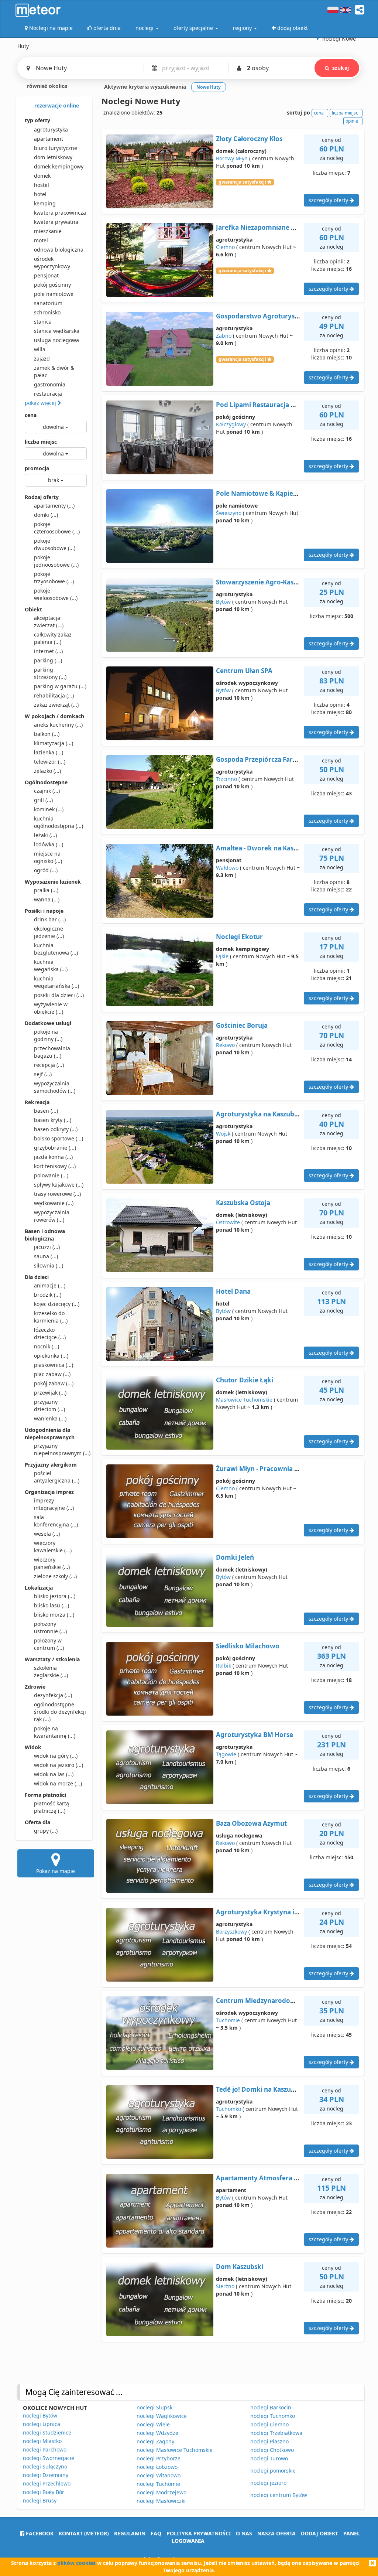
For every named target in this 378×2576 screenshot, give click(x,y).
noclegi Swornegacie (49, 2458)
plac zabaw (52, 1374)
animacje (50, 1285)
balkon (47, 734)
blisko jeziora (55, 1596)
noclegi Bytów (40, 2415)
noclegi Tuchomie (158, 2484)
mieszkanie (48, 231)
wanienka (50, 1418)
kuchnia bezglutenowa (56, 949)
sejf (43, 1074)
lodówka (49, 844)
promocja (37, 468)
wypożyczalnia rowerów (52, 1216)
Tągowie (226, 1754)
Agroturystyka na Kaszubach (261, 1114)
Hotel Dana (233, 1291)
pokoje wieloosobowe (56, 594)
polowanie (51, 1175)
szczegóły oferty (329, 200)
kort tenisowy (55, 1166)
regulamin (130, 2533)
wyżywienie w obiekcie (51, 1008)
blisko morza (54, 1615)
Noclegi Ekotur (239, 937)
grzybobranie (55, 1148)
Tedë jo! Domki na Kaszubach (261, 2089)
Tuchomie (228, 2020)
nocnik (47, 1346)
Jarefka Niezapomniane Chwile (264, 227)
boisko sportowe (59, 1138)
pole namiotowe (54, 294)
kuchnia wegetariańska (56, 982)
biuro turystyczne (56, 148)
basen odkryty (56, 1129)
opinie (352, 121)
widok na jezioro (59, 1765)
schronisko (47, 312)
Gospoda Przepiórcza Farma (259, 759)
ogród (46, 870)
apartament (49, 139)
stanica (43, 322)
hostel (42, 185)
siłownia (49, 1265)
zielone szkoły (55, 1576)
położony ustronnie (50, 1628)
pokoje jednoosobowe (56, 561)
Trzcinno (226, 779)
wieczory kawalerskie (53, 1547)
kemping (45, 203)
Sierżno (225, 2286)
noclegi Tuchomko (273, 2416)
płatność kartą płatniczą (51, 1807)
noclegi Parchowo (45, 2449)
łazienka (49, 752)
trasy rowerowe (57, 1194)
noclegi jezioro (268, 2483)
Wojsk (223, 1134)
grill (43, 800)
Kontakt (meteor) (84, 2533)
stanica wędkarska (57, 331)
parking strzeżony (50, 673)
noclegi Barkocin (271, 2407)
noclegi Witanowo (159, 2475)
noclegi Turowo (269, 2458)
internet (48, 651)
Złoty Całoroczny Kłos (249, 139)
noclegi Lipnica (42, 2424)
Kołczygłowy (231, 424)
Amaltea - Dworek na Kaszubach (266, 848)
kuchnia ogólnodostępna (59, 822)
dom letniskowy (53, 157)
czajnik (47, 791)
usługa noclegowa (56, 340)
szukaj (341, 68)
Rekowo (225, 1045)
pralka (46, 890)
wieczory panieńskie (52, 1563)
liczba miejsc (41, 442)
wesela (47, 1534)
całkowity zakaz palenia (53, 638)
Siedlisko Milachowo (248, 1646)
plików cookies (76, 2563)
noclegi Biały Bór (44, 2492)
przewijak (50, 1393)
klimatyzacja (54, 743)
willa (40, 349)
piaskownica (54, 1365)
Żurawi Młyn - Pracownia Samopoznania (278, 1469)
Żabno (224, 336)
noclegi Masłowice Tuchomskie (175, 2450)
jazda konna (53, 1157)
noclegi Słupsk (154, 2407)
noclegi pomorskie (273, 2471)
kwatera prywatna (56, 222)
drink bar (50, 919)
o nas (244, 2533)
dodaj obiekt (319, 2533)
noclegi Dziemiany (46, 2475)
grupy (46, 1831)
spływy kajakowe (59, 1185)
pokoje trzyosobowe (54, 578)
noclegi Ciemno (269, 2424)
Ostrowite (228, 1222)
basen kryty (53, 1120)
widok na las (54, 1774)
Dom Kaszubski (240, 2267)
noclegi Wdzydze (157, 2433)
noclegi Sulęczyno (45, 2466)
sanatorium (48, 303)
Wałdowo (227, 868)
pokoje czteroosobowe (57, 528)
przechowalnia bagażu (52, 1052)
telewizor (50, 762)
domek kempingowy (59, 166)
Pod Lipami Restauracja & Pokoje (267, 405)
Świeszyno (229, 513)
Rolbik (224, 1666)
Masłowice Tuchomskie (244, 1400)
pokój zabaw (54, 1383)
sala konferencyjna (56, 1521)
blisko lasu (51, 1605)
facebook (39, 2533)
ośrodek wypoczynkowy (52, 262)
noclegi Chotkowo (272, 2450)
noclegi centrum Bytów (279, 2495)
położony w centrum (49, 1644)
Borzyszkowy (231, 1932)
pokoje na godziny (48, 1035)
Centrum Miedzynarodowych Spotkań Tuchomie (291, 2001)
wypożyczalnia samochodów (55, 1087)
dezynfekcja (53, 1695)
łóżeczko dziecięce (50, 1333)
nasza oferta (276, 2533)
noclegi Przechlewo (47, 2483)
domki (46, 515)
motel (41, 240)
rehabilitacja (54, 695)
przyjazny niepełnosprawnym (60, 1449)
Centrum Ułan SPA (244, 671)
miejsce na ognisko (48, 857)
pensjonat (46, 275)
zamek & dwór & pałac (54, 371)
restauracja (48, 394)
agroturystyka (51, 129)
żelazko (47, 771)
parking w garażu (60, 686)
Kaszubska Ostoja (243, 1203)
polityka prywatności (199, 2533)
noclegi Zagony (155, 2441)
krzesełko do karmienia (51, 1317)
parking (48, 660)
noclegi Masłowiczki (161, 2501)
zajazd (42, 359)
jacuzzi (47, 1247)
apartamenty (54, 506)
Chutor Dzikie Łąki (245, 1380)
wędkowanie (54, 1203)
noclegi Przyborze (159, 2458)
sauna (46, 1256)
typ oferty (37, 120)
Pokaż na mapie (56, 1871)
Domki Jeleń (235, 1557)
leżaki (45, 835)
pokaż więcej (41, 403)
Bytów (223, 602)
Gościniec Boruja (242, 1025)
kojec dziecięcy (57, 1304)
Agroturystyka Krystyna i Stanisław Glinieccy (285, 1912)
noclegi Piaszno (269, 2441)
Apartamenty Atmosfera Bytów (265, 2178)
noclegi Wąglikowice (162, 2416)
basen (46, 1111)
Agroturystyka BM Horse (255, 1735)
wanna (47, 899)
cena (31, 415)
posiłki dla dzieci (59, 995)
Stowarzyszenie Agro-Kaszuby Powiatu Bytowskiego (297, 582)
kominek (49, 809)
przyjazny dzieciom (49, 1405)
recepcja (49, 1065)
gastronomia (50, 384)
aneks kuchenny (58, 725)
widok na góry (56, 1756)
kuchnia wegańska (51, 965)
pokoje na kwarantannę (55, 1732)
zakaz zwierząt (56, 705)
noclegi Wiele (153, 2424)
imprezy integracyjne (54, 1504)
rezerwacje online (56, 105)
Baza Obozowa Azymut (251, 1823)
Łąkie (222, 956)
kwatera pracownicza (60, 213)
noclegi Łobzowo (157, 2467)
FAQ (156, 2533)
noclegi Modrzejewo (161, 2492)
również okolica (46, 86)
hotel (40, 194)
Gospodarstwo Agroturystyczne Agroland (281, 316)
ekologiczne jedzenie (49, 932)
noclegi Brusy (40, 2500)
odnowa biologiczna (59, 250)
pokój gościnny (52, 285)
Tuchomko (228, 2109)
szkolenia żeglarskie (51, 1671)
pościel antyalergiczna (57, 1477)
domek (42, 176)
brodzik (48, 1295)
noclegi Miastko (42, 2441)
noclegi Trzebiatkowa (276, 2433)
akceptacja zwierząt (49, 622)
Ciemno (225, 247)
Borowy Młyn (232, 158)
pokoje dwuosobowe (55, 544)
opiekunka (51, 1356)
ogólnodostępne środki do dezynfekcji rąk (60, 1712)
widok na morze (58, 1783)
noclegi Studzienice (47, 2432)
